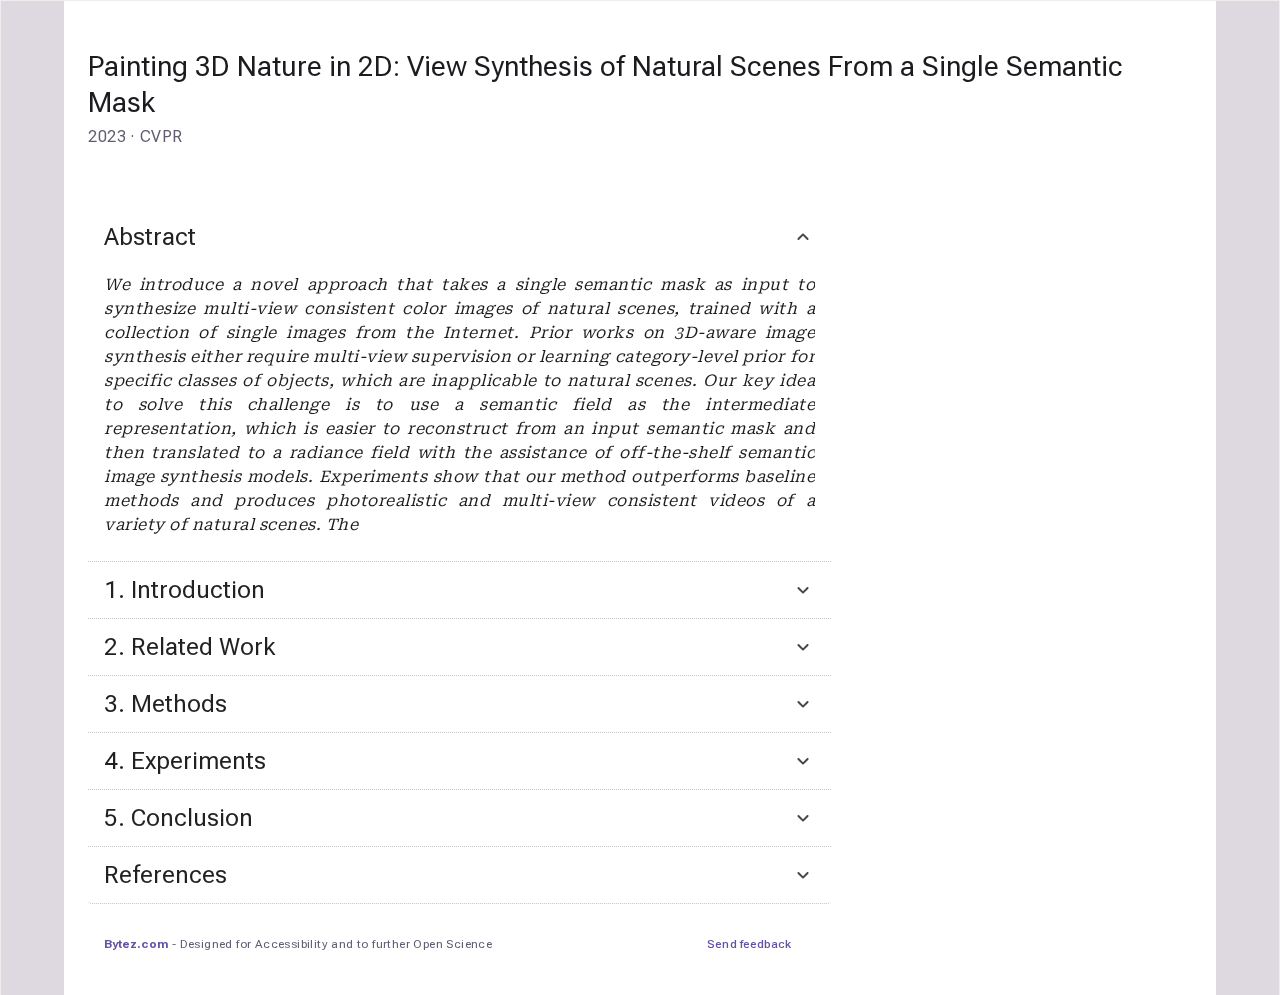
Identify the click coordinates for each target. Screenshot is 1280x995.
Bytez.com (136, 944)
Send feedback (749, 944)
